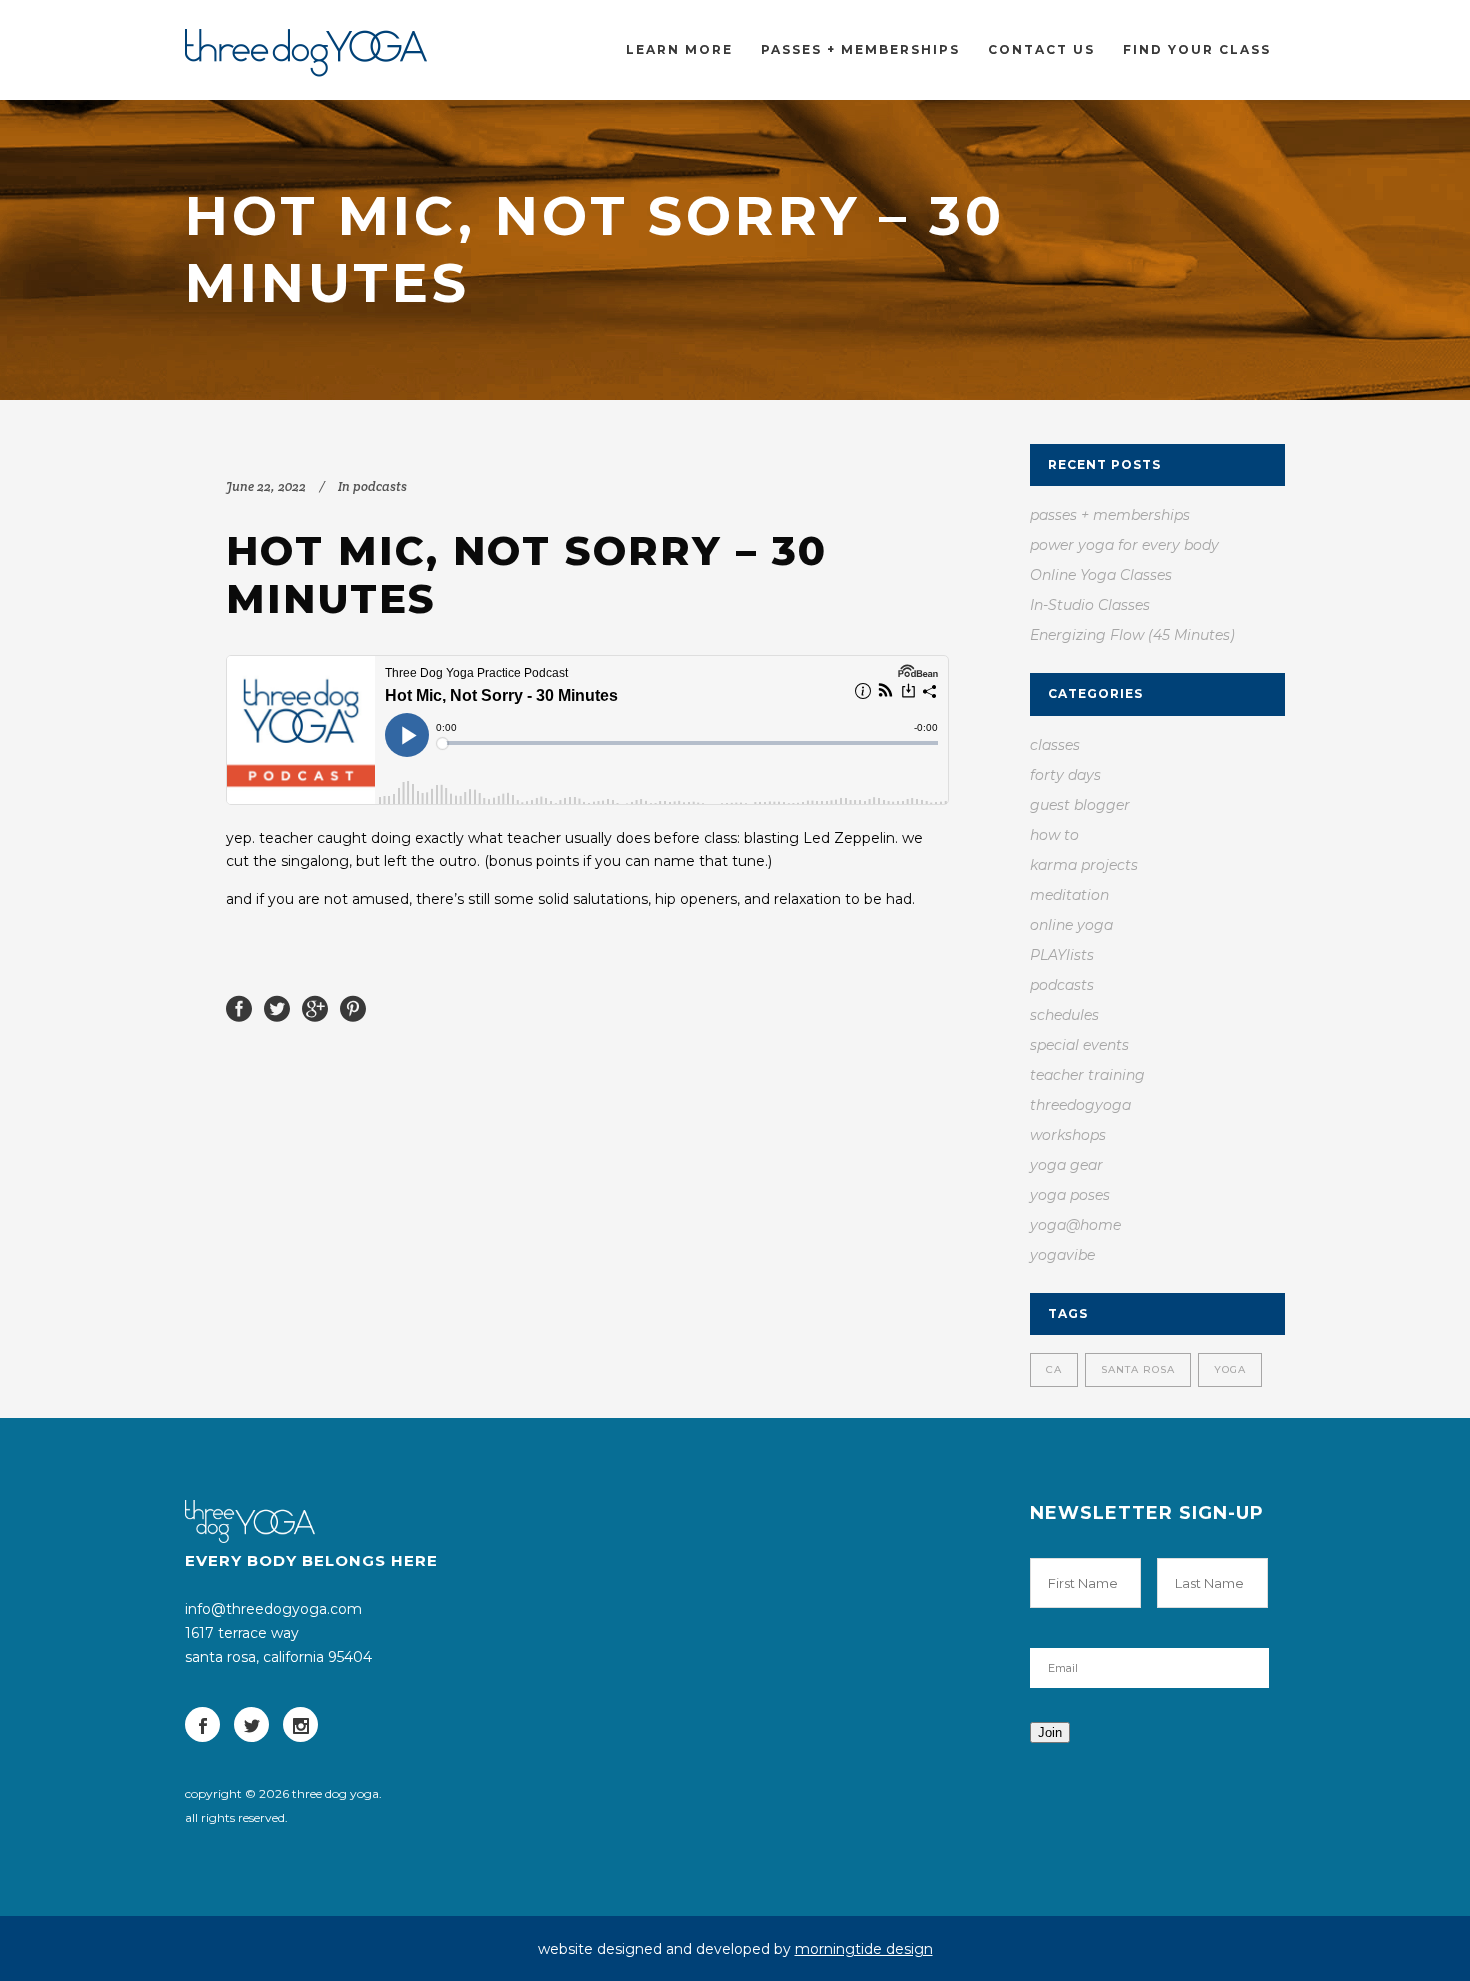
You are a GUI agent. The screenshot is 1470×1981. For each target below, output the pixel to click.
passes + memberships (1110, 515)
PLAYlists (1062, 955)
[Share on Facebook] (239, 1007)
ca (1054, 1369)
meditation (1069, 895)
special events (1079, 1045)
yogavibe (1062, 1255)
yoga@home (1075, 1225)
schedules (1064, 1015)
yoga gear (1066, 1165)
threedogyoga (1080, 1105)
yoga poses (1070, 1195)
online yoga (1071, 925)
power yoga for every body (1124, 545)
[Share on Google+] (315, 1007)
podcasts (380, 486)
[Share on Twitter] (277, 1007)
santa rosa (1138, 1369)
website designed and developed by (735, 1949)
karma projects (1084, 865)
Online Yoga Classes (1101, 575)
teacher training (1087, 1075)
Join (1050, 1732)
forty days (1065, 775)
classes (1055, 745)
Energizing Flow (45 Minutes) (1132, 635)
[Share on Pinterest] (353, 1007)
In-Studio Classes (1090, 605)
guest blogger (1080, 805)
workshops (1068, 1135)
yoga (1230, 1369)
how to (1054, 835)
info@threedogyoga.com (273, 1609)
